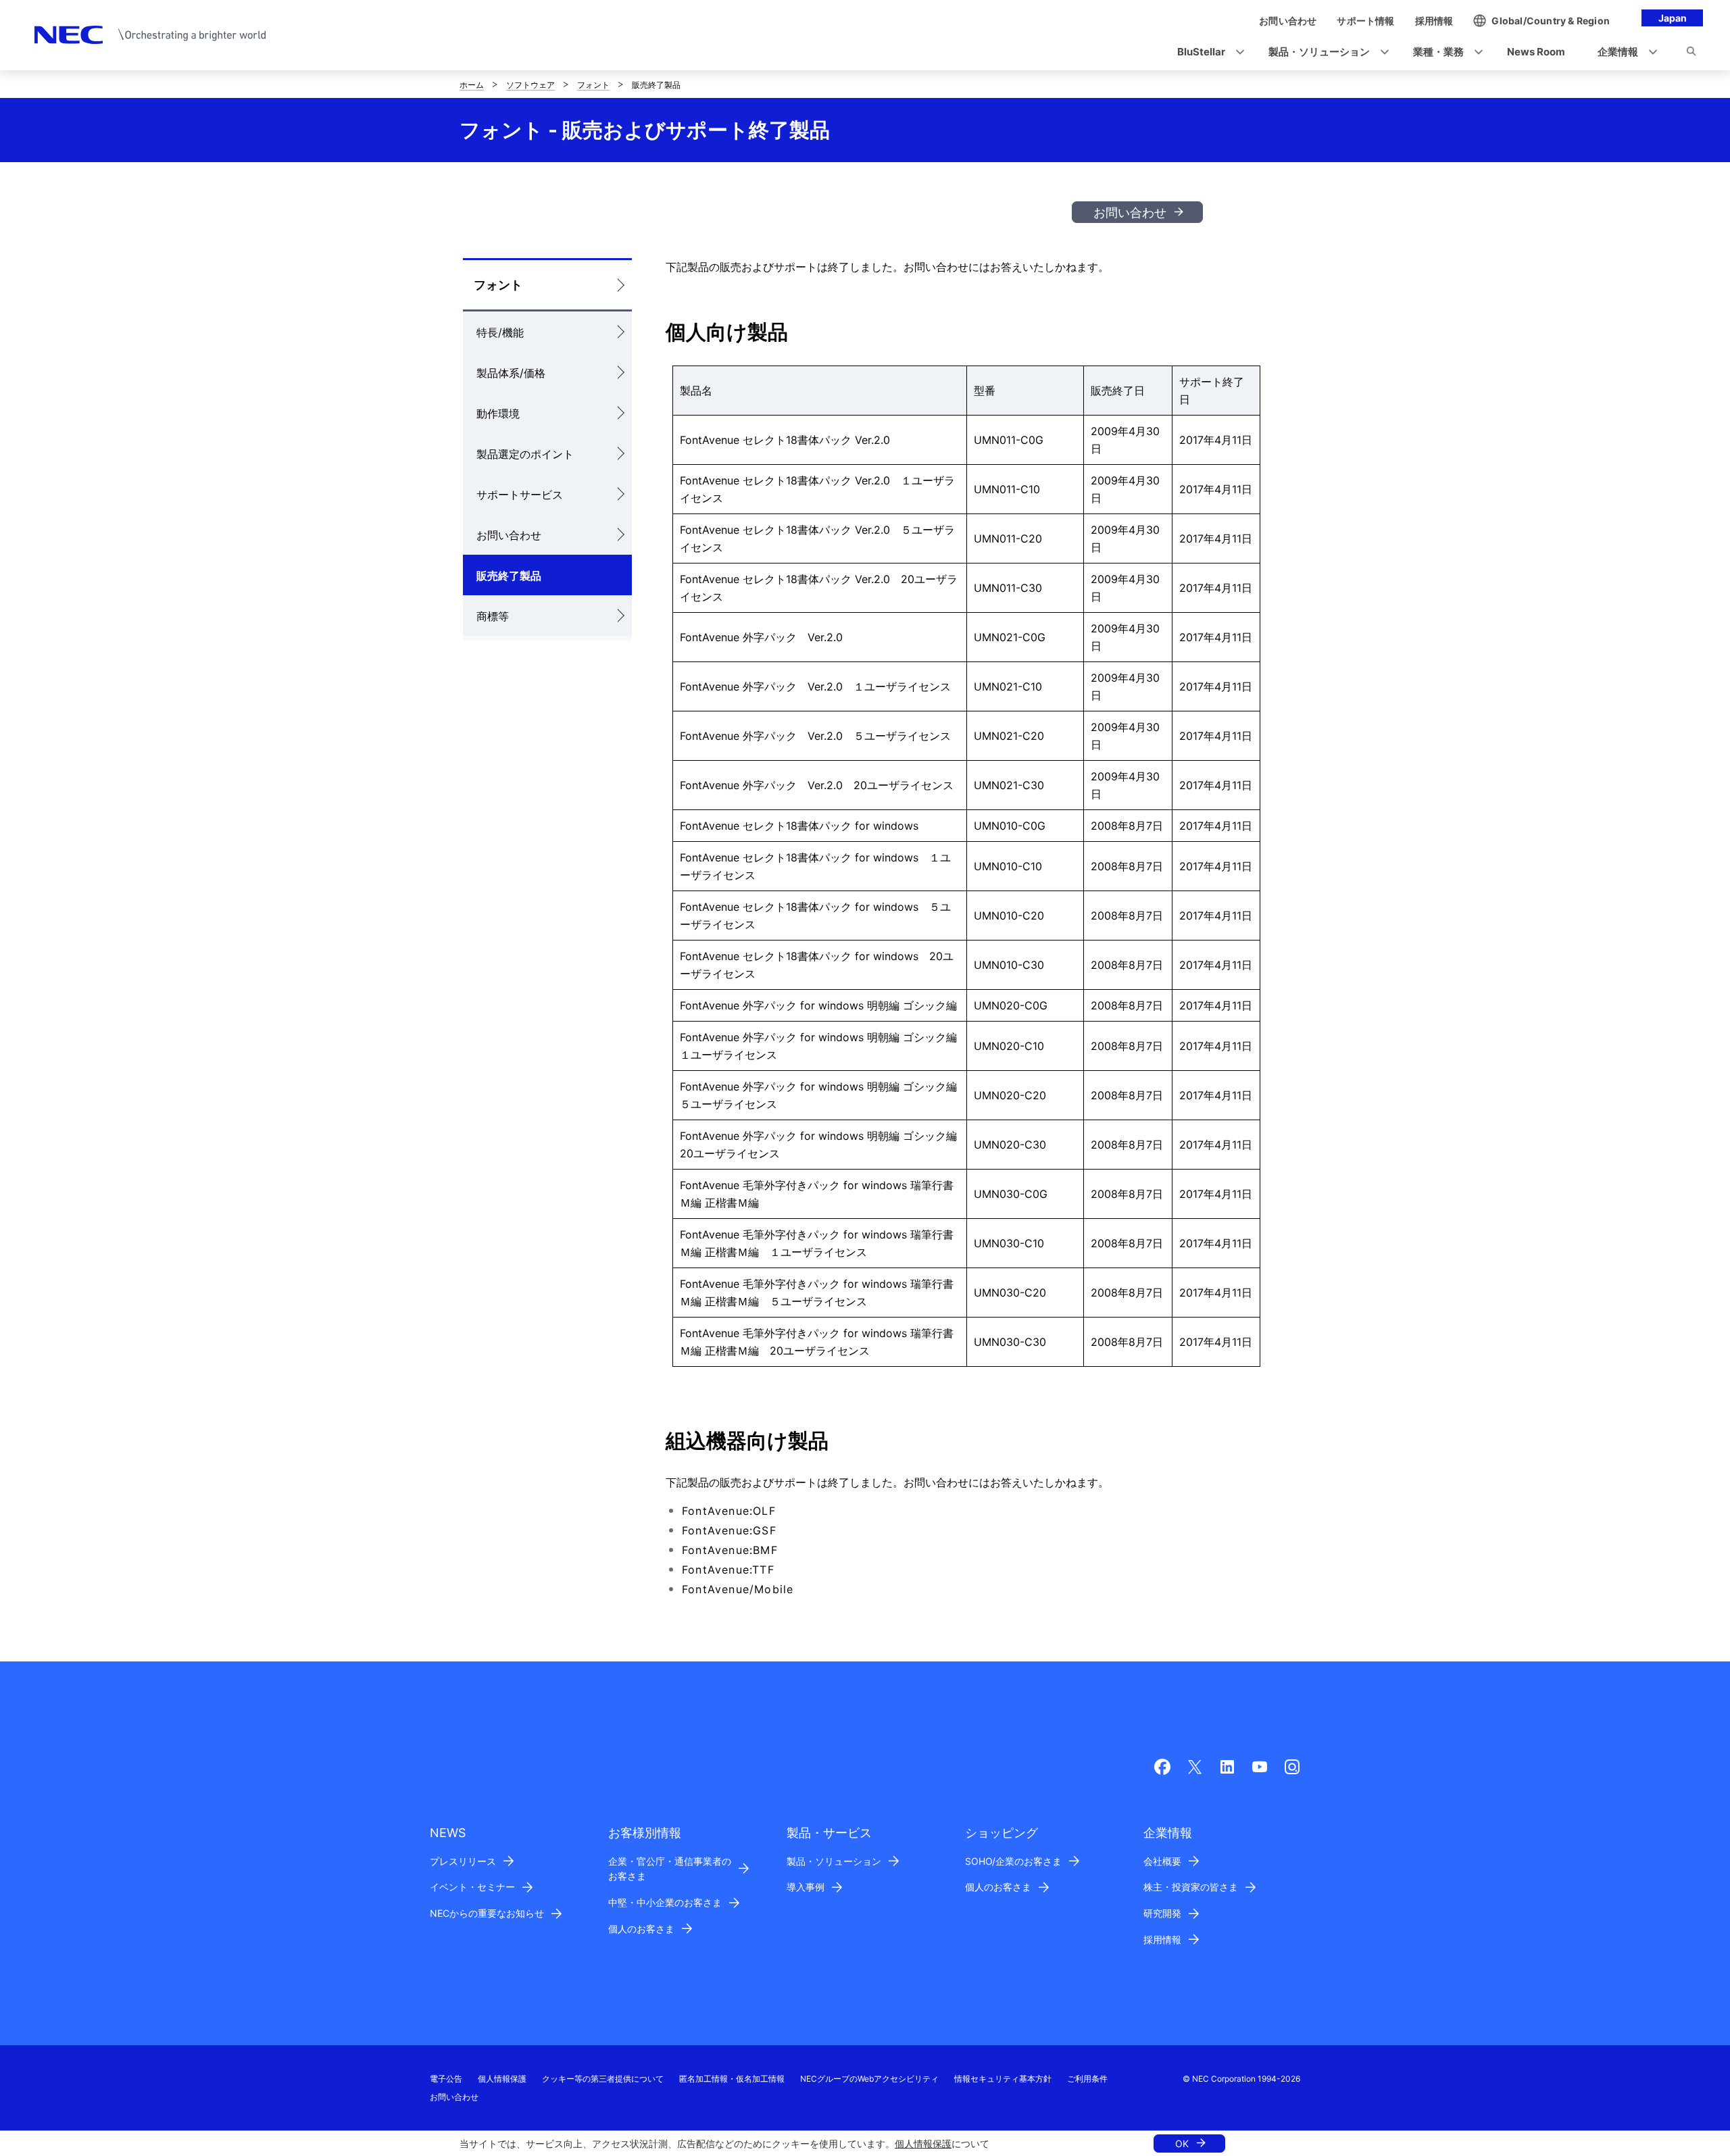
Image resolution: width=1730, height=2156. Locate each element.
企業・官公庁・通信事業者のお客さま (670, 1869)
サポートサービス (520, 495)
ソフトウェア (530, 85)
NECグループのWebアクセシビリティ (869, 2079)
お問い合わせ (1130, 212)
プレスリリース (463, 1861)
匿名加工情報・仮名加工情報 (732, 2079)
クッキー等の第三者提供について (603, 2079)
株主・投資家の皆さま (1191, 1887)
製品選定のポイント (525, 454)
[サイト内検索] (1691, 53)
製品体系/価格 (511, 373)
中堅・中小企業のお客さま (665, 1902)
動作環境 (498, 413)
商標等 (493, 616)
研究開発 (1162, 1913)
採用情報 (1162, 1939)
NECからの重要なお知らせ (487, 1913)
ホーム (472, 85)
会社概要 (1162, 1861)
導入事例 (806, 1887)
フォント (593, 85)
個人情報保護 (923, 2144)
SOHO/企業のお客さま (1013, 1861)
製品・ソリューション (834, 1861)
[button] (1207, 52)
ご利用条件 (1087, 2079)
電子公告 (446, 2079)
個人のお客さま (641, 1929)
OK (1182, 2144)
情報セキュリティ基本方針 (1003, 2079)
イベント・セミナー (472, 1887)
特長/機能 (500, 332)
